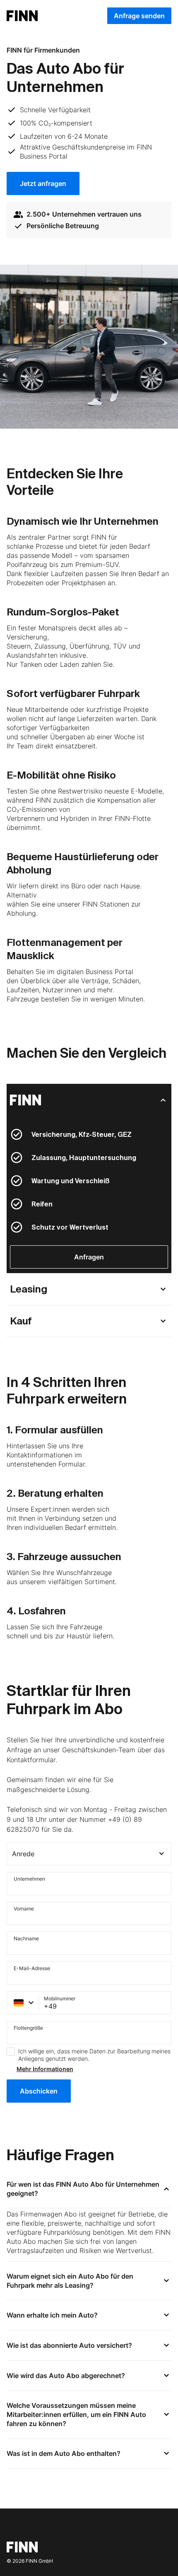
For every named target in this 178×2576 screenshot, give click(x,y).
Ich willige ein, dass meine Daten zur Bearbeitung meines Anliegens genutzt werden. (94, 2055)
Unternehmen (29, 1879)
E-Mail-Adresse (32, 1969)
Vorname (24, 1909)
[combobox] (89, 1854)
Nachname (26, 1939)
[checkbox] (11, 2052)
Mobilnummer (60, 1999)
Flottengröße (28, 2028)
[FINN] (89, 1100)
